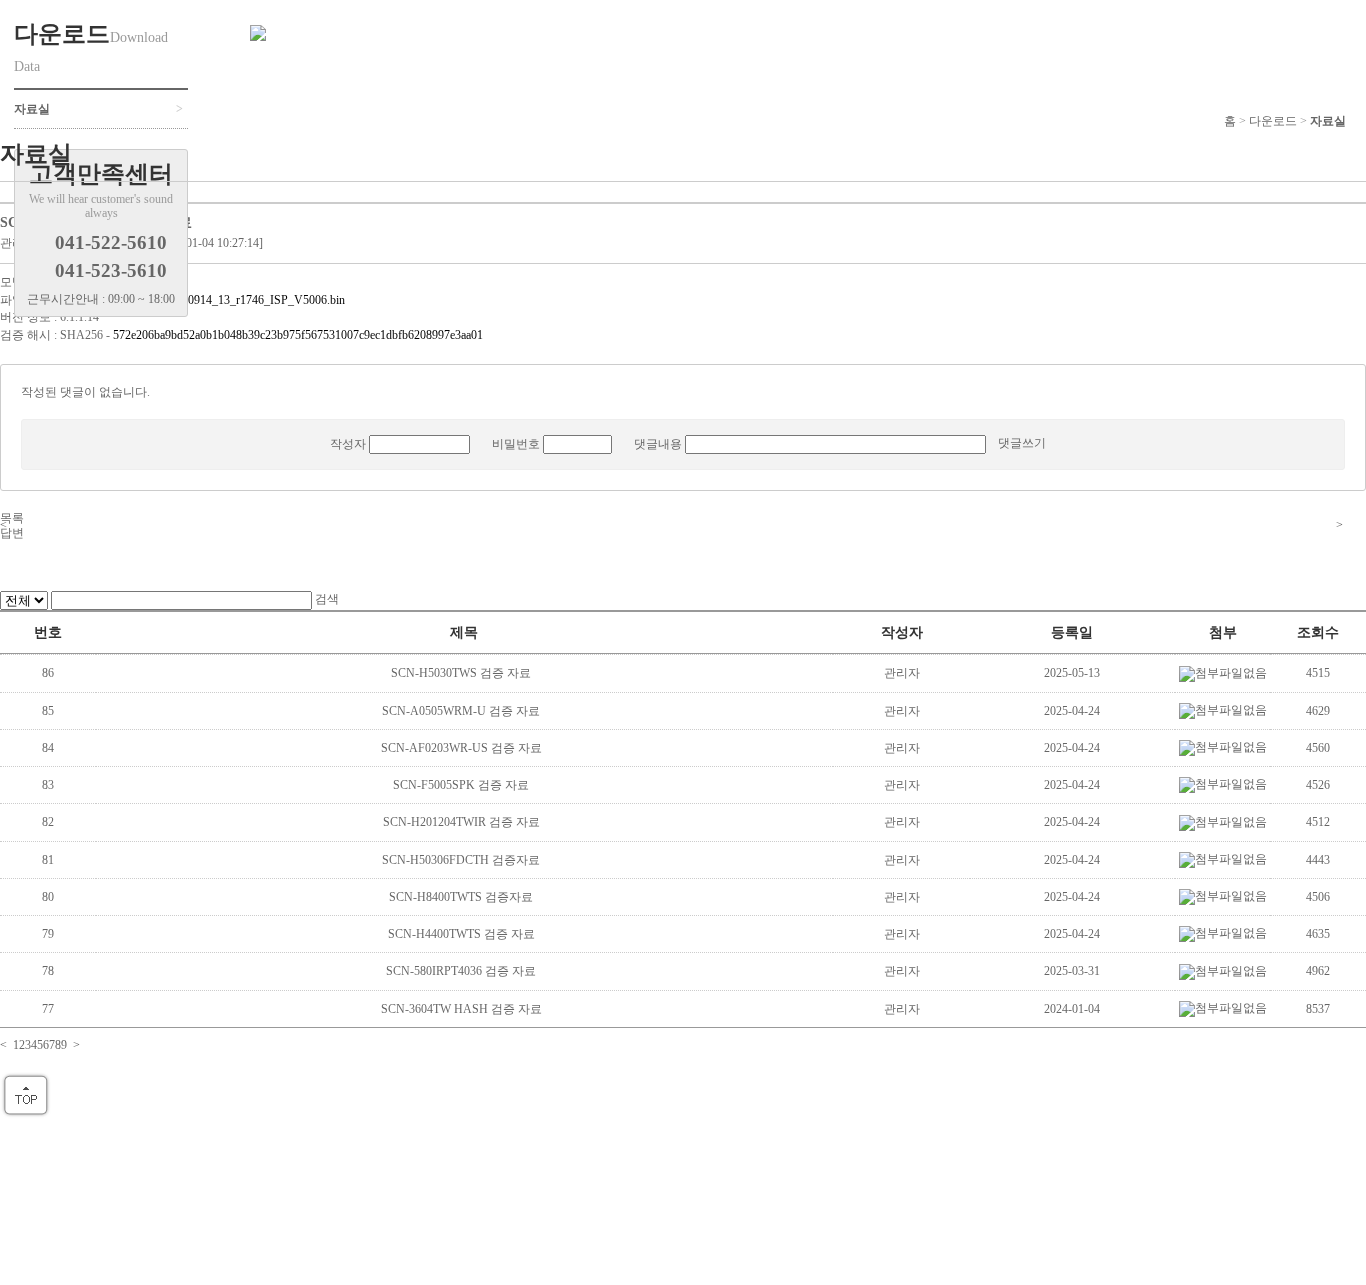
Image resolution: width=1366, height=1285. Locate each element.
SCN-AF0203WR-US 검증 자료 (463, 748)
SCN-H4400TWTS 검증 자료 (463, 934)
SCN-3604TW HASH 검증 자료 (463, 1009)
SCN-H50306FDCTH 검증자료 (462, 860)
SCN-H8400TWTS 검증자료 (462, 897)
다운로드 (1273, 121)
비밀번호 (516, 444)
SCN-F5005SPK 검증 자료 (462, 785)
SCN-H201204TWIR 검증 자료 (463, 822)
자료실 (1328, 121)
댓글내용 (658, 444)
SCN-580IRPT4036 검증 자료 (462, 971)
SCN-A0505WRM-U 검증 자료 (462, 711)
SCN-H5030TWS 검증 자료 (462, 673)
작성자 (348, 444)
